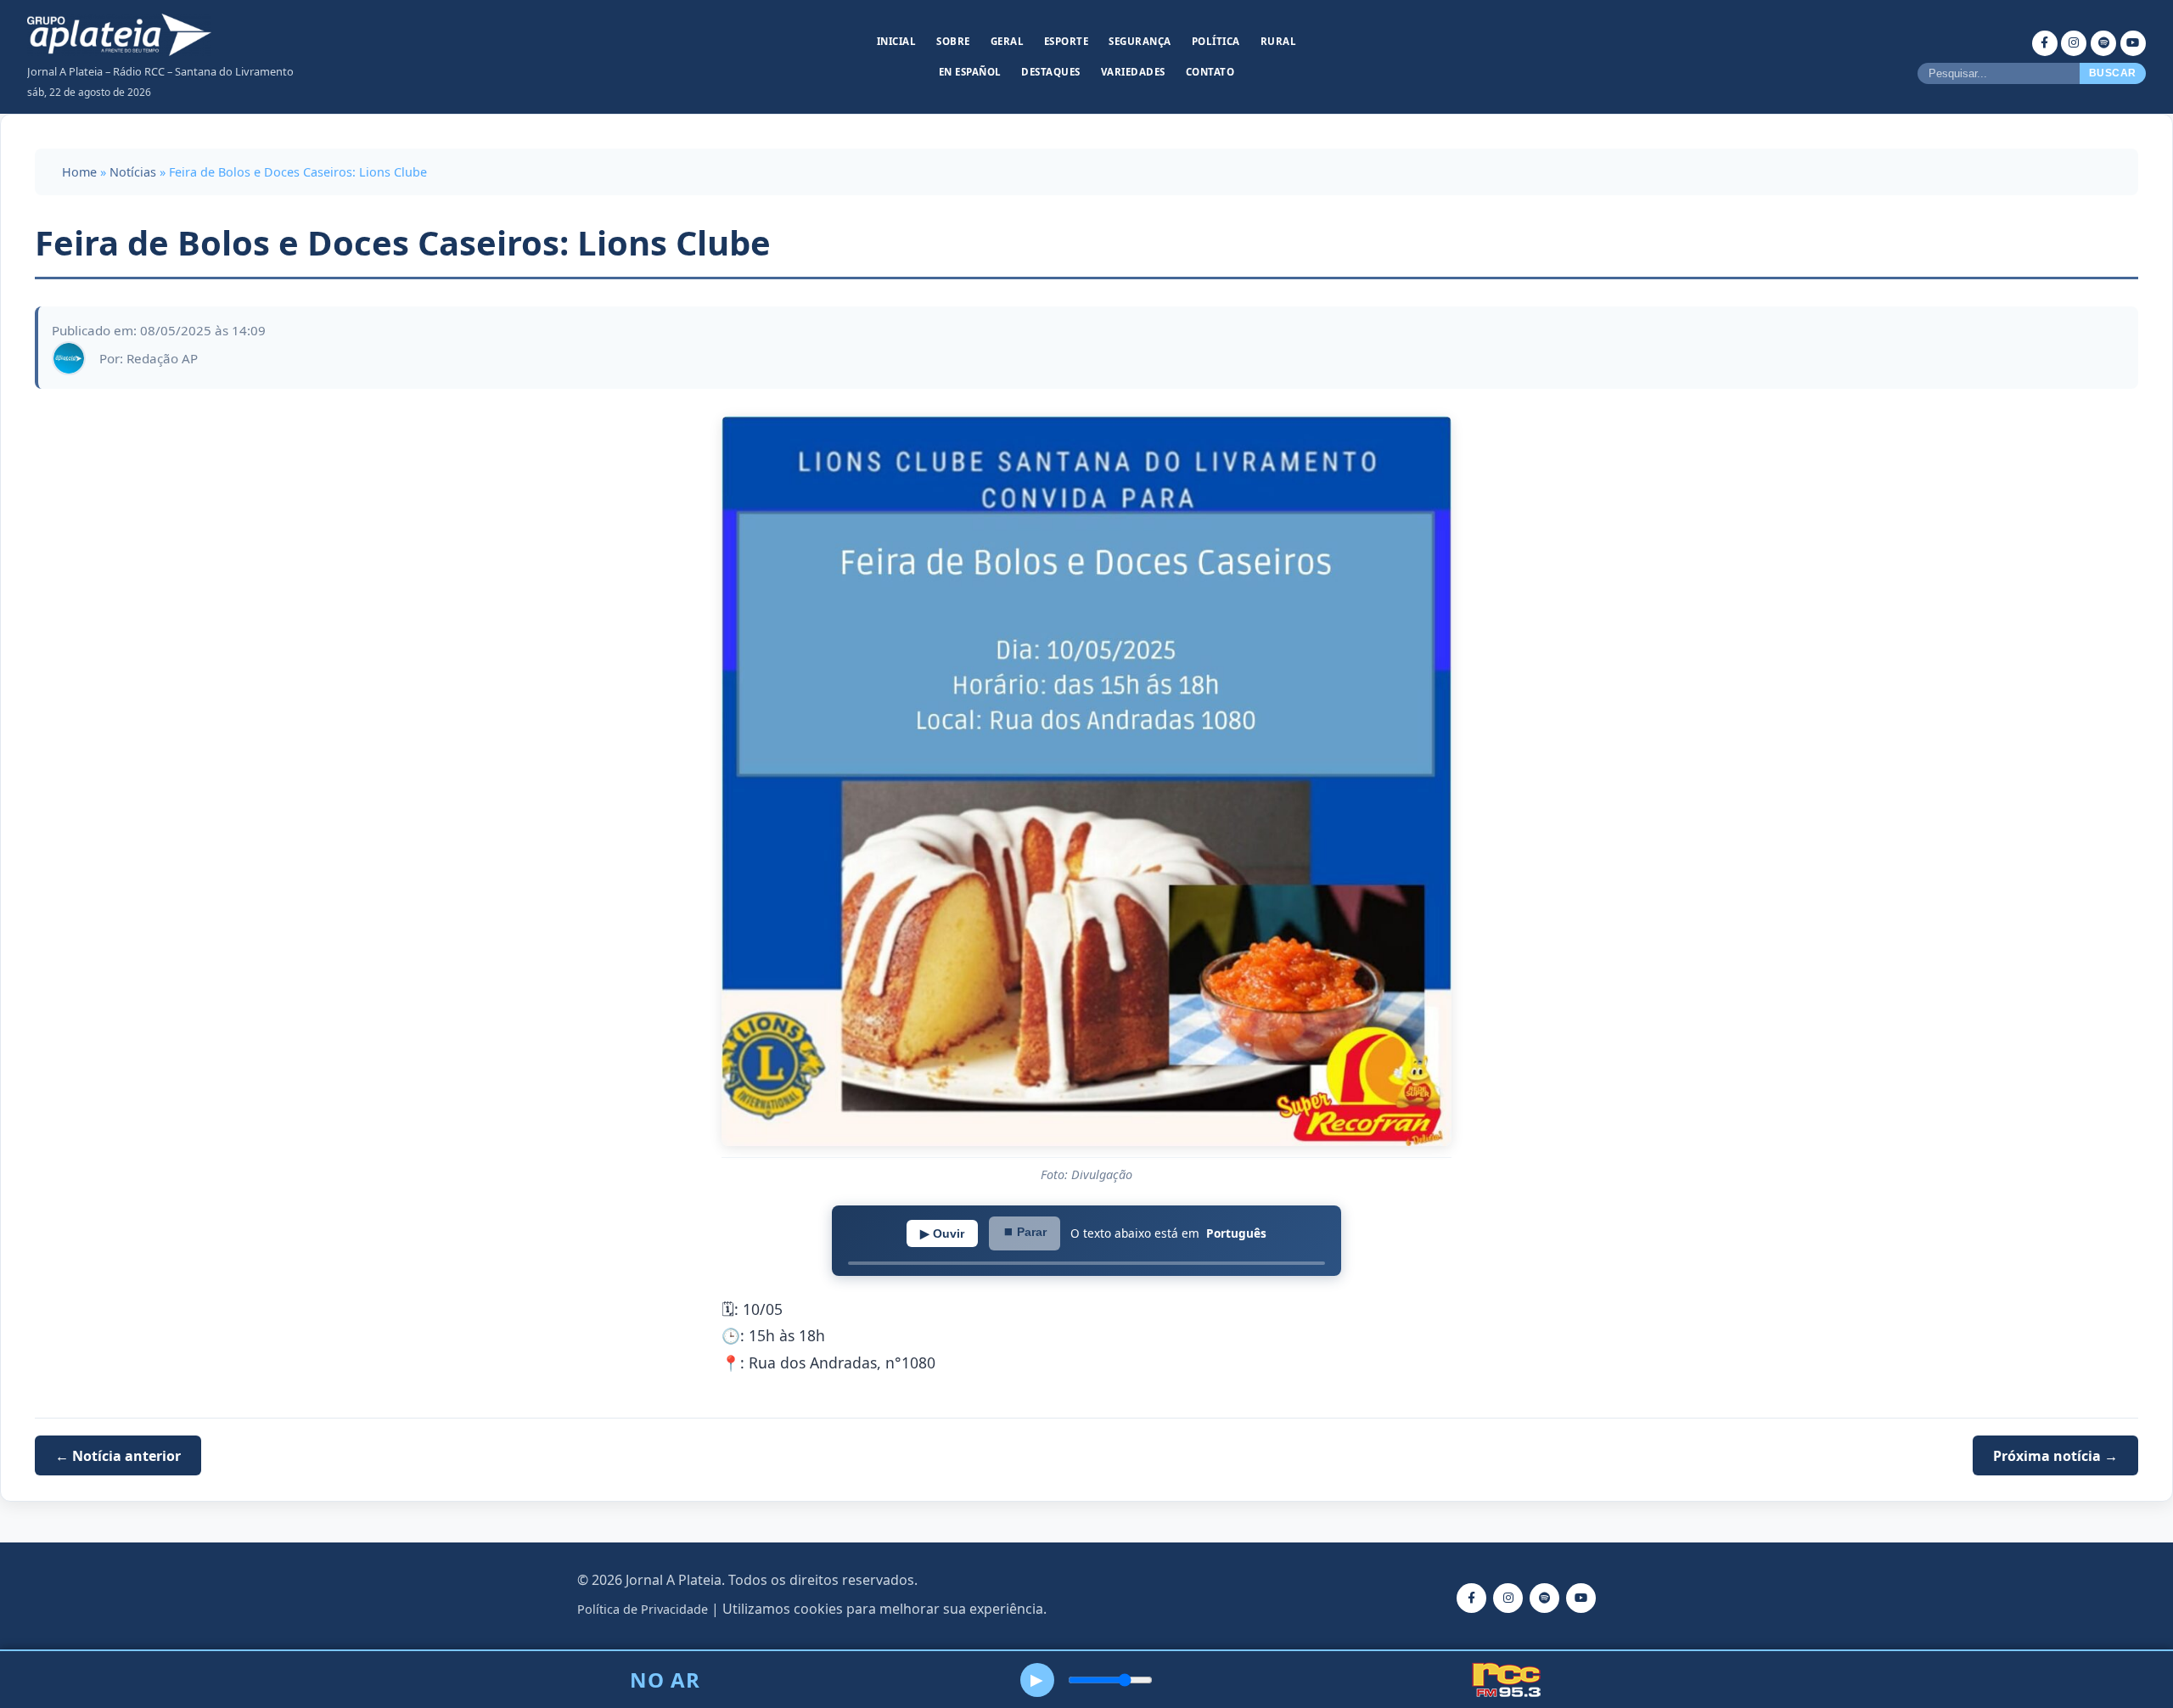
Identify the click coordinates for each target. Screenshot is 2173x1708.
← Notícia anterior (118, 1456)
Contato (1210, 72)
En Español (970, 72)
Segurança (1140, 41)
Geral (1008, 41)
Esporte (1067, 41)
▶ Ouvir (942, 1233)
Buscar (2113, 73)
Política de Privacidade (643, 1609)
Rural (1279, 41)
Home (79, 172)
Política (1216, 41)
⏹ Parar (1025, 1232)
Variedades (1133, 72)
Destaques (1051, 72)
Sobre (953, 41)
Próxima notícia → (2055, 1456)
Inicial (897, 41)
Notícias (133, 172)
